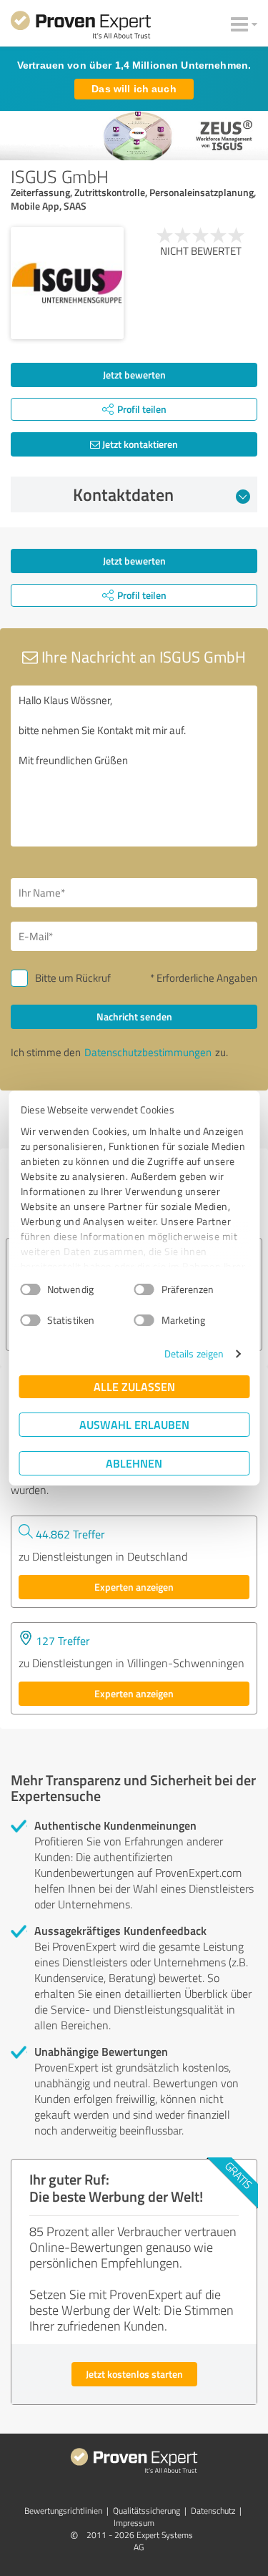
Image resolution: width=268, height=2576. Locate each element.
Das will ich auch (134, 89)
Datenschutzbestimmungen (148, 1052)
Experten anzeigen (134, 1587)
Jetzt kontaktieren (139, 444)
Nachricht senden (134, 1016)
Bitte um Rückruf (73, 978)
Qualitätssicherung (147, 2511)
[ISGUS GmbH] (67, 283)
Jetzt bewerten (134, 375)
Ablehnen (134, 1463)
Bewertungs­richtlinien (63, 2511)
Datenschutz (213, 2511)
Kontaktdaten (123, 494)
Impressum (134, 2523)
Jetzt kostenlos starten (134, 2374)
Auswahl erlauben (134, 1424)
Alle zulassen (134, 1386)
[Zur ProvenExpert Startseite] (81, 27)
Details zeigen (194, 1353)
